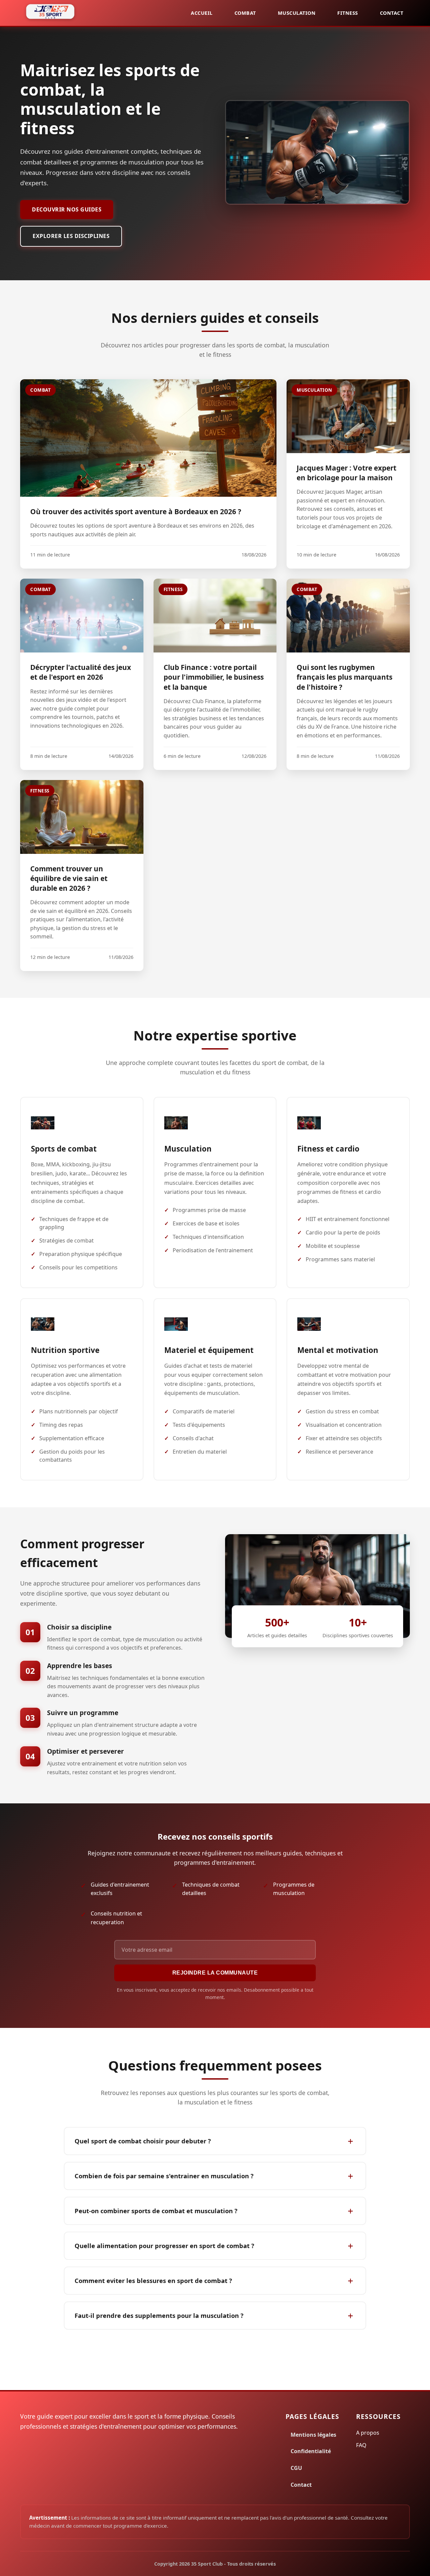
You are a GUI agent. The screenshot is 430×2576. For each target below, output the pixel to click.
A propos (368, 2433)
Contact (392, 13)
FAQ (361, 2445)
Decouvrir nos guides (67, 209)
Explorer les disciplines (71, 236)
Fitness (348, 13)
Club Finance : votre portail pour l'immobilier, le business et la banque (214, 677)
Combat (245, 13)
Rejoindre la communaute (215, 1973)
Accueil (202, 13)
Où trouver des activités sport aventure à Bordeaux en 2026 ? (136, 512)
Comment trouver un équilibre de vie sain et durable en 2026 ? (69, 878)
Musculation (297, 13)
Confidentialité (311, 2451)
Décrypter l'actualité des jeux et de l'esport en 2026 (81, 672)
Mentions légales (313, 2435)
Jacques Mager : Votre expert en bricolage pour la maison (347, 473)
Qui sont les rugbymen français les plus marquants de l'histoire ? (345, 677)
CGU (296, 2468)
